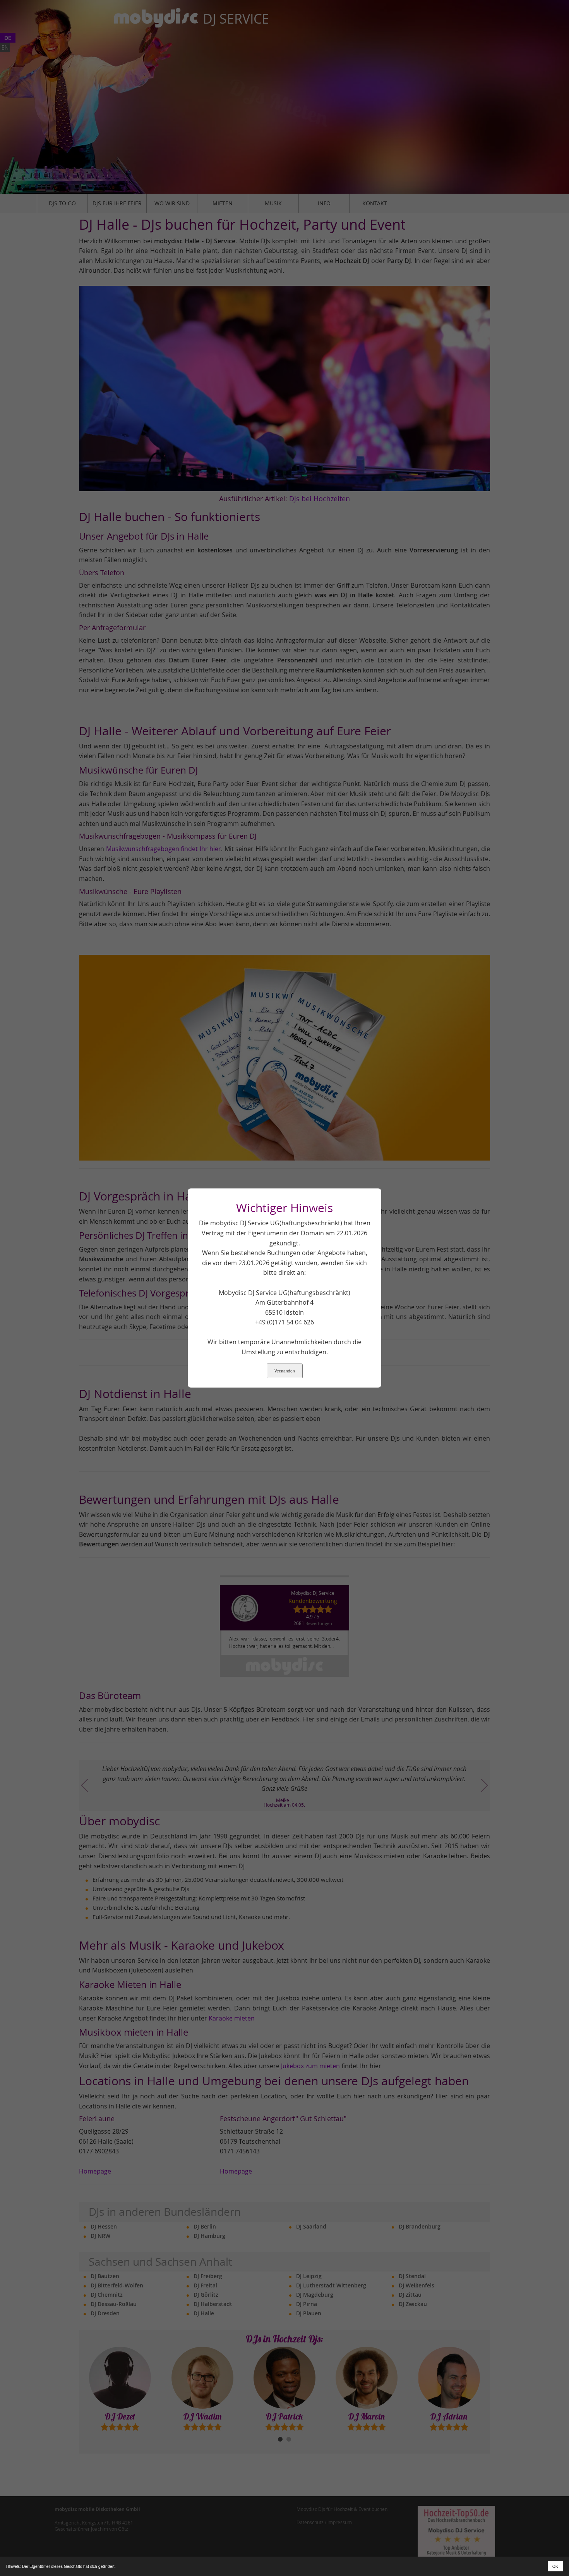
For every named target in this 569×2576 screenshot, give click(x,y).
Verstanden (285, 1371)
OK (555, 2566)
